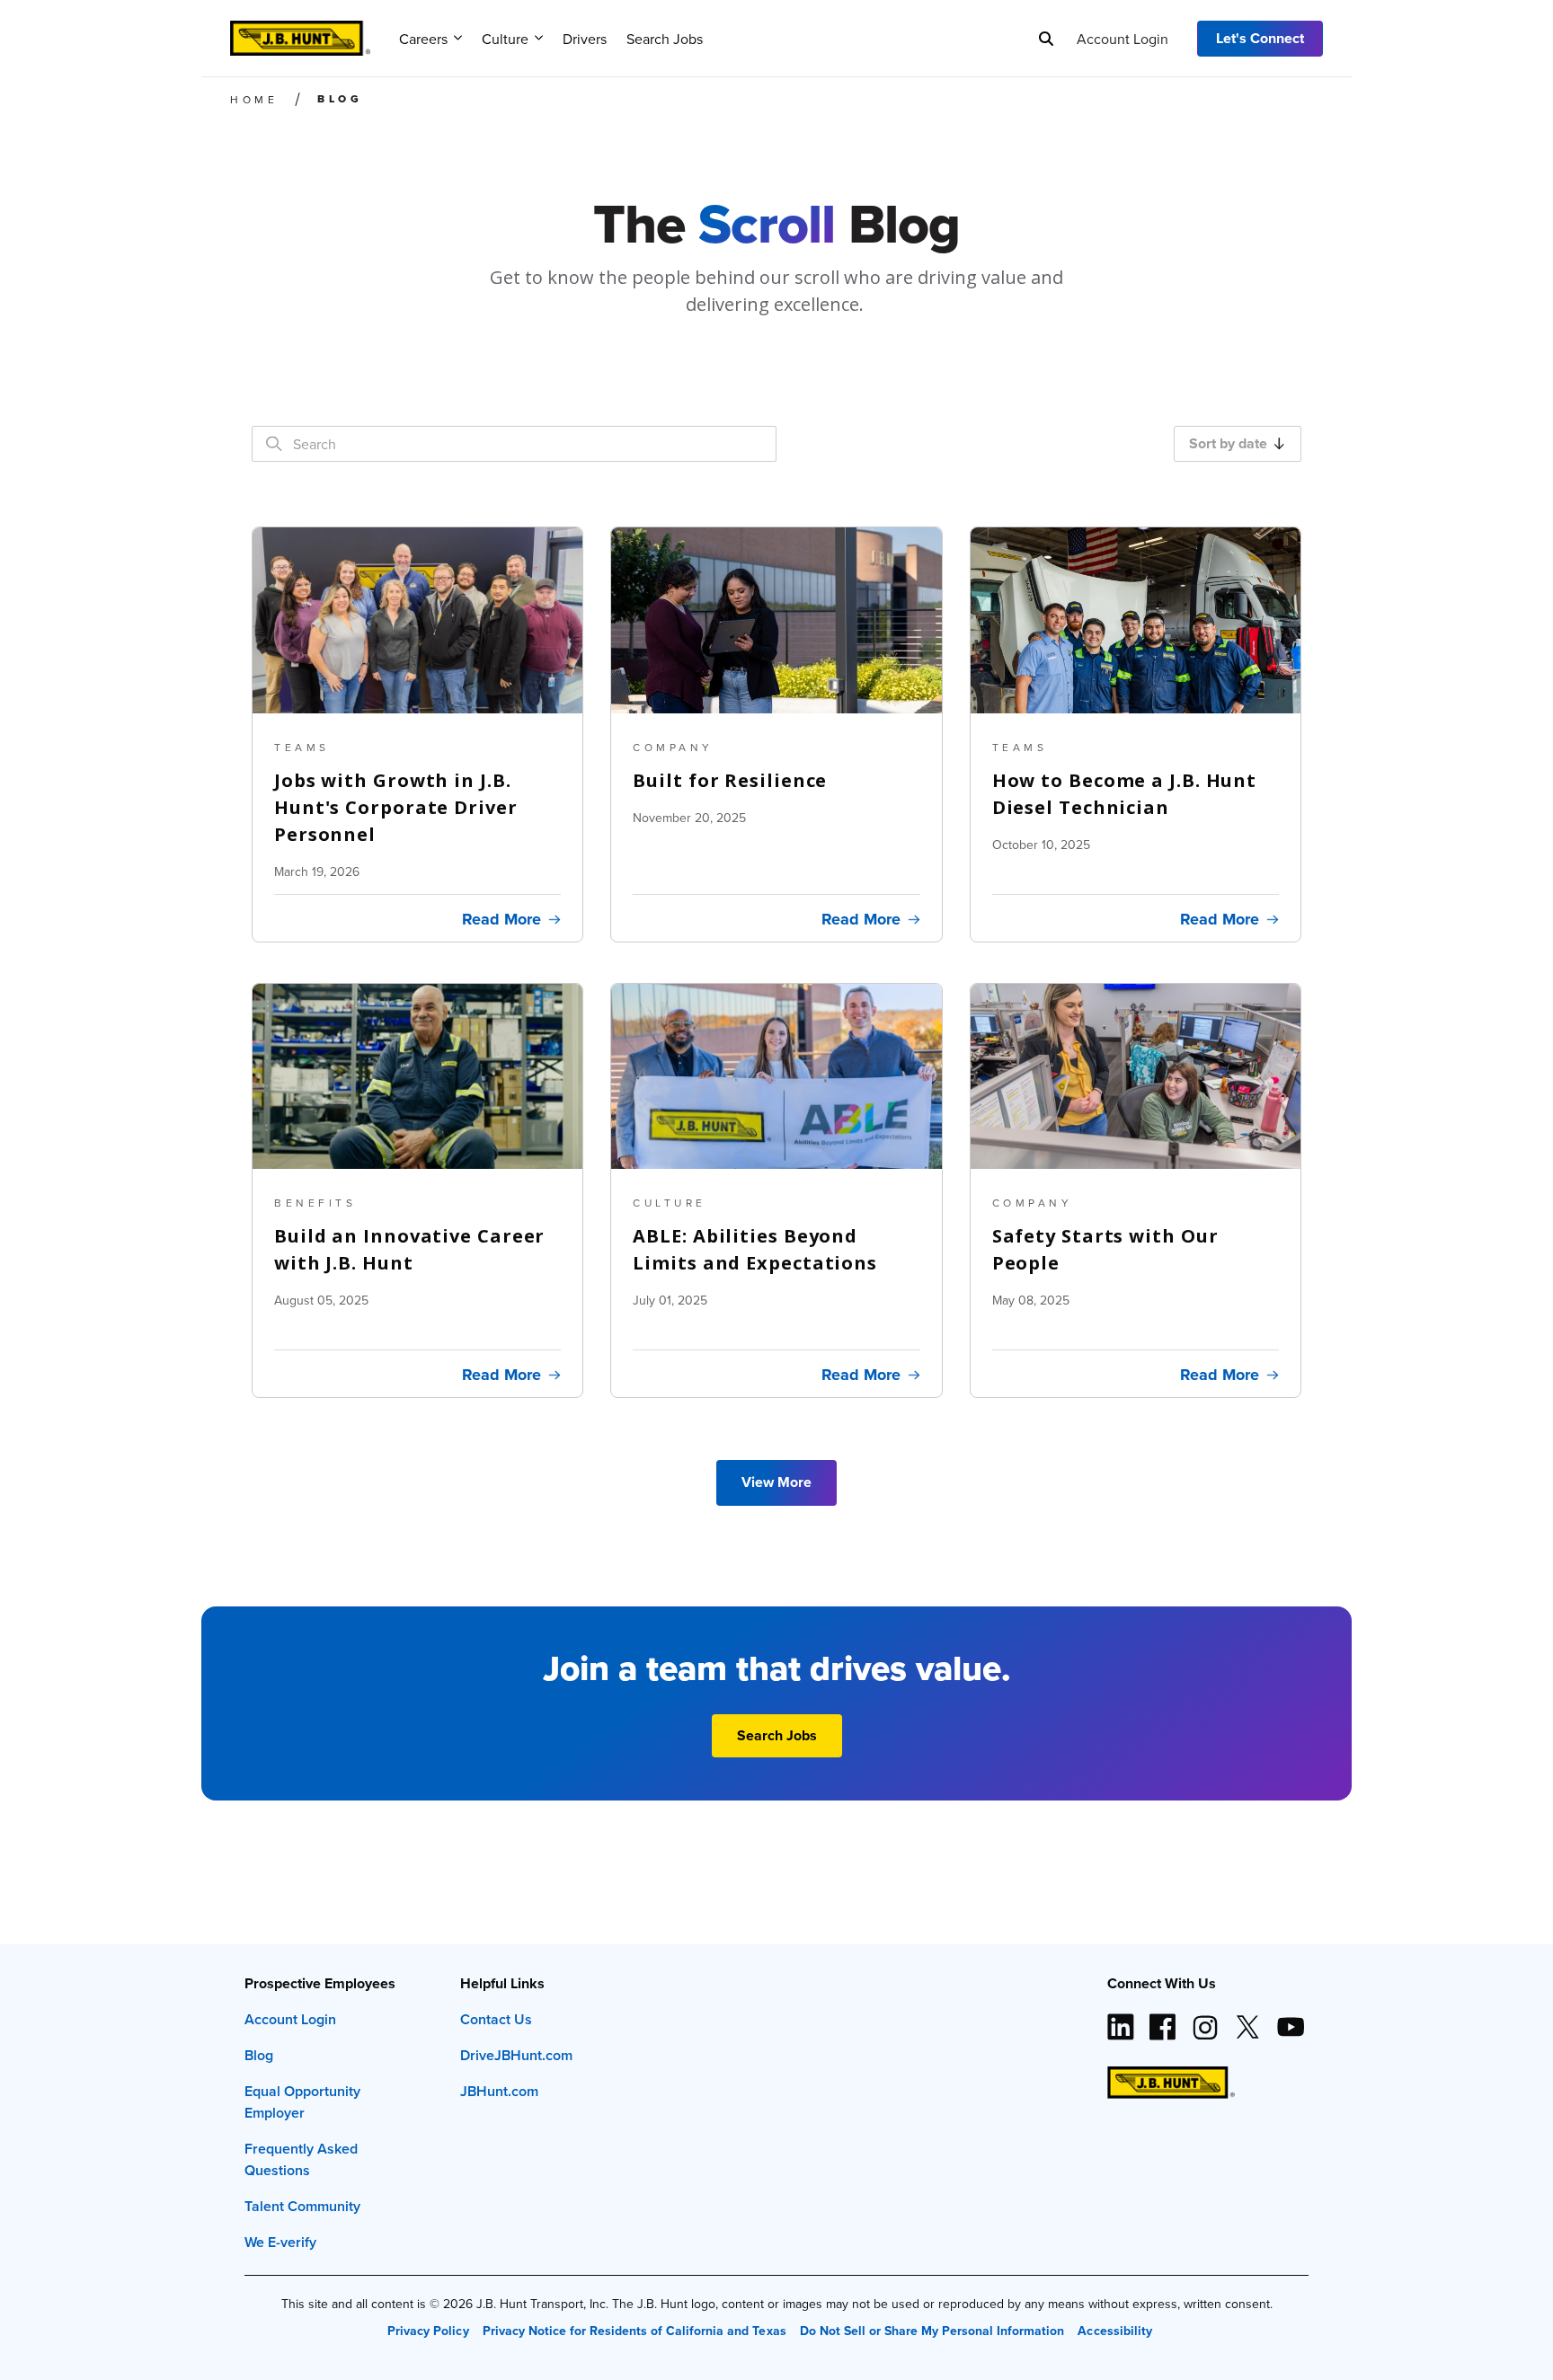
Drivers (585, 39)
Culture (505, 39)
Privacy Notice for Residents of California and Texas (635, 2331)
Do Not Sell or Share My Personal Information (932, 2331)
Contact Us (496, 2019)
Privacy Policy (428, 2331)
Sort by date (1228, 443)
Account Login (1123, 39)
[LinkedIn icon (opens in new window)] (1121, 2020)
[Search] (1046, 39)
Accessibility (1114, 2331)
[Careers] (300, 32)
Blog (259, 2055)
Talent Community (302, 2206)
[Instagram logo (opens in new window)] (1205, 2020)
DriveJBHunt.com (516, 2055)
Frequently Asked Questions (301, 2159)
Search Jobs (665, 39)
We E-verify (280, 2242)
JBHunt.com (499, 2091)
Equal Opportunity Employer (302, 2102)
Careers (423, 39)
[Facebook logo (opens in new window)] (1163, 2020)
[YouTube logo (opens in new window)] (1290, 2020)
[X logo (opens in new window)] (1247, 2020)
